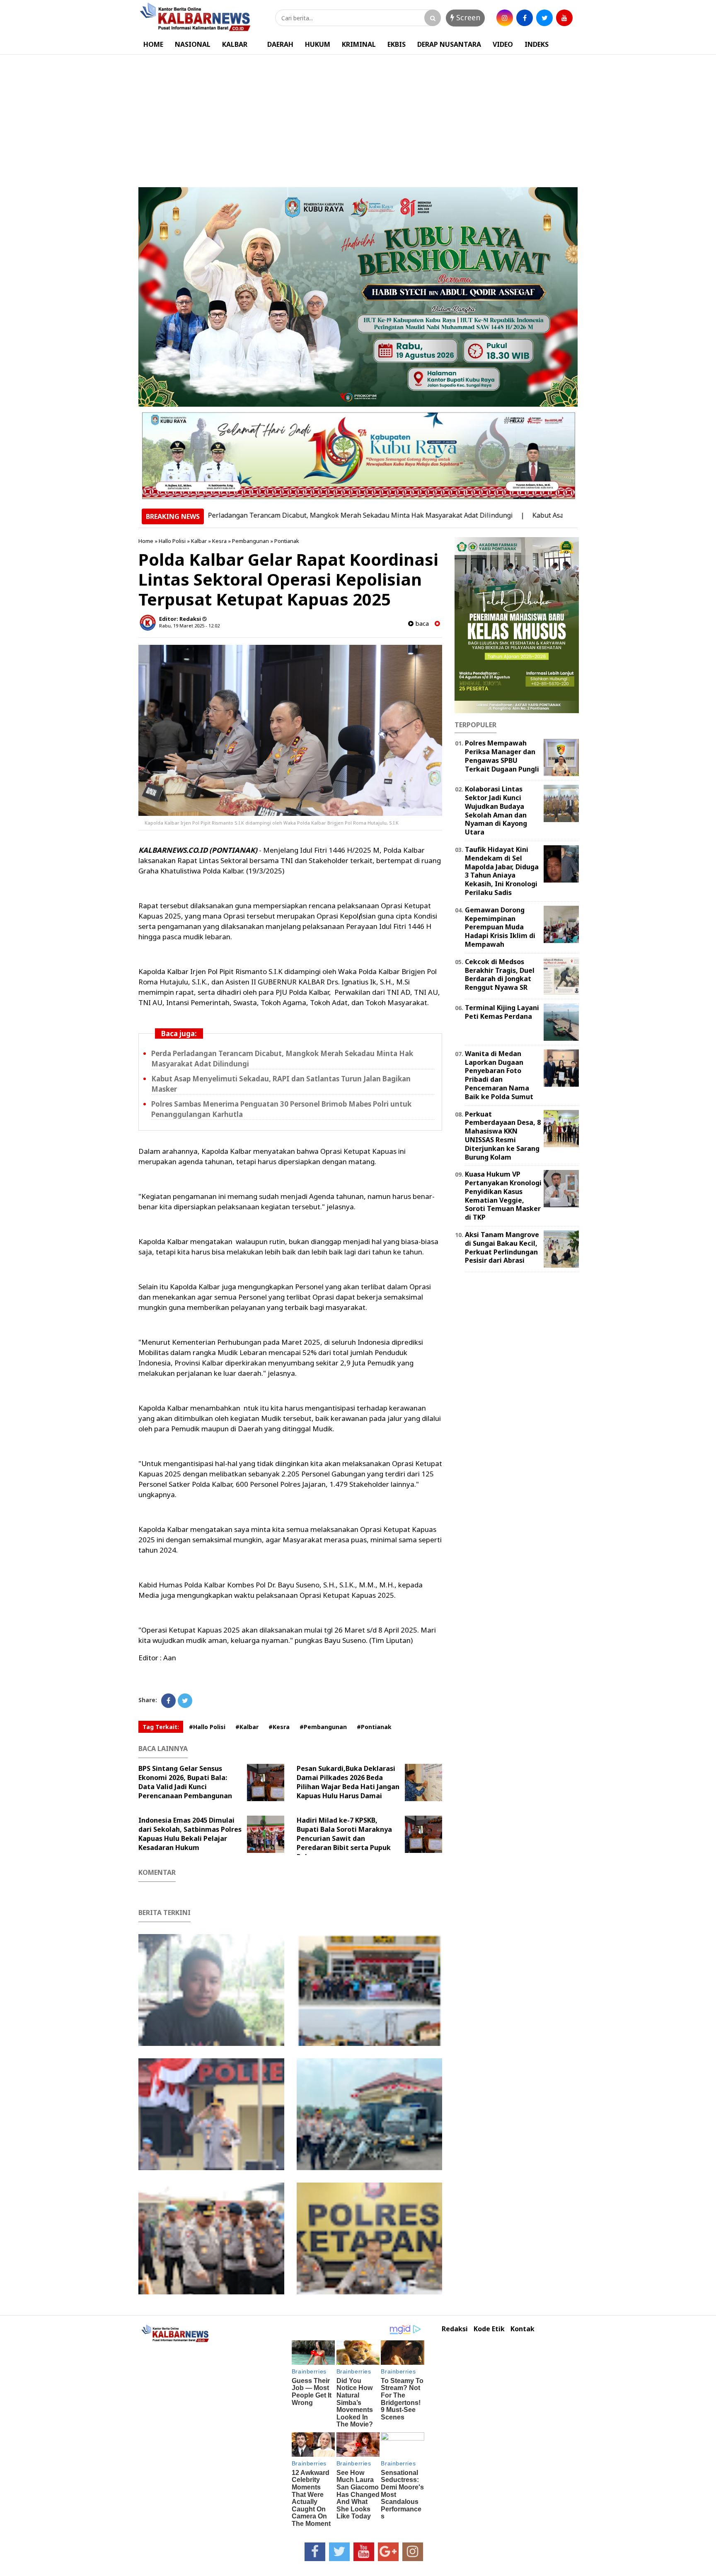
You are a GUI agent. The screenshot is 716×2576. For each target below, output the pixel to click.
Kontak (522, 2329)
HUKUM (318, 44)
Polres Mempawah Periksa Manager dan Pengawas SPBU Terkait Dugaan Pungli (502, 756)
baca (421, 623)
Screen (467, 17)
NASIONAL (193, 44)
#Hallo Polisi (207, 1727)
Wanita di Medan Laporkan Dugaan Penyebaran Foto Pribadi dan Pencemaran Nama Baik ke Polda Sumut (499, 1075)
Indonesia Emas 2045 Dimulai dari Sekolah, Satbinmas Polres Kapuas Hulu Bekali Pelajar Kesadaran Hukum (190, 1834)
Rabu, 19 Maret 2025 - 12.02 (189, 626)
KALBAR (235, 44)
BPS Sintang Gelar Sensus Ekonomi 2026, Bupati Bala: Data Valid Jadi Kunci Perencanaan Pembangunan (185, 1782)
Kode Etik (489, 2329)
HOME (153, 44)
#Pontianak (374, 1727)
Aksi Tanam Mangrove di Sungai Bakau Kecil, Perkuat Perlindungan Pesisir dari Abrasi (502, 1247)
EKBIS (397, 44)
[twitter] (544, 18)
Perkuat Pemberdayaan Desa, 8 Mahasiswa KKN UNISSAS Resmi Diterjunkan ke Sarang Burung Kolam (503, 1136)
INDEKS (537, 44)
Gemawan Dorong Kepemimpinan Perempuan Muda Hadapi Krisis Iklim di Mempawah (500, 927)
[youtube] (564, 18)
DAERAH (280, 44)
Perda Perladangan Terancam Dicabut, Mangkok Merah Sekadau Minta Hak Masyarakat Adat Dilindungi (279, 515)
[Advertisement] (358, 117)
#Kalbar (247, 1727)
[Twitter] (185, 1701)
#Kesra (279, 1727)
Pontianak (287, 541)
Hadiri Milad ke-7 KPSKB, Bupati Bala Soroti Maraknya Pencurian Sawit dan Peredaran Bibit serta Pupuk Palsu (344, 1838)
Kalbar (199, 541)
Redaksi (455, 2329)
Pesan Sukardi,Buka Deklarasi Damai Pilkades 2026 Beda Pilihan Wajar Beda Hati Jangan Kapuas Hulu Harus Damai (348, 1782)
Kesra (219, 541)
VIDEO (503, 44)
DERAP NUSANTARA (449, 44)
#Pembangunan (323, 1727)
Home (146, 541)
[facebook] (525, 18)
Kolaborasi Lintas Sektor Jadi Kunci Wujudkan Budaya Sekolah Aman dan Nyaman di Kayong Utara (496, 810)
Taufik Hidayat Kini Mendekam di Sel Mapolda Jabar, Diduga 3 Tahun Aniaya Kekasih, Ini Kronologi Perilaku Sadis (502, 871)
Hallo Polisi (172, 541)
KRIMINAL (359, 44)
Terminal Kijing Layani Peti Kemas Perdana (502, 1012)
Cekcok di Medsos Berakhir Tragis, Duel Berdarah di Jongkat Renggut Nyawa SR (500, 974)
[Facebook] (168, 1701)
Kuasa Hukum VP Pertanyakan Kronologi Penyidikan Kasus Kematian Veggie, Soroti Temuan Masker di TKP (503, 1196)
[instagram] (505, 18)
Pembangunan (250, 541)
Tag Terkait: (161, 1727)
